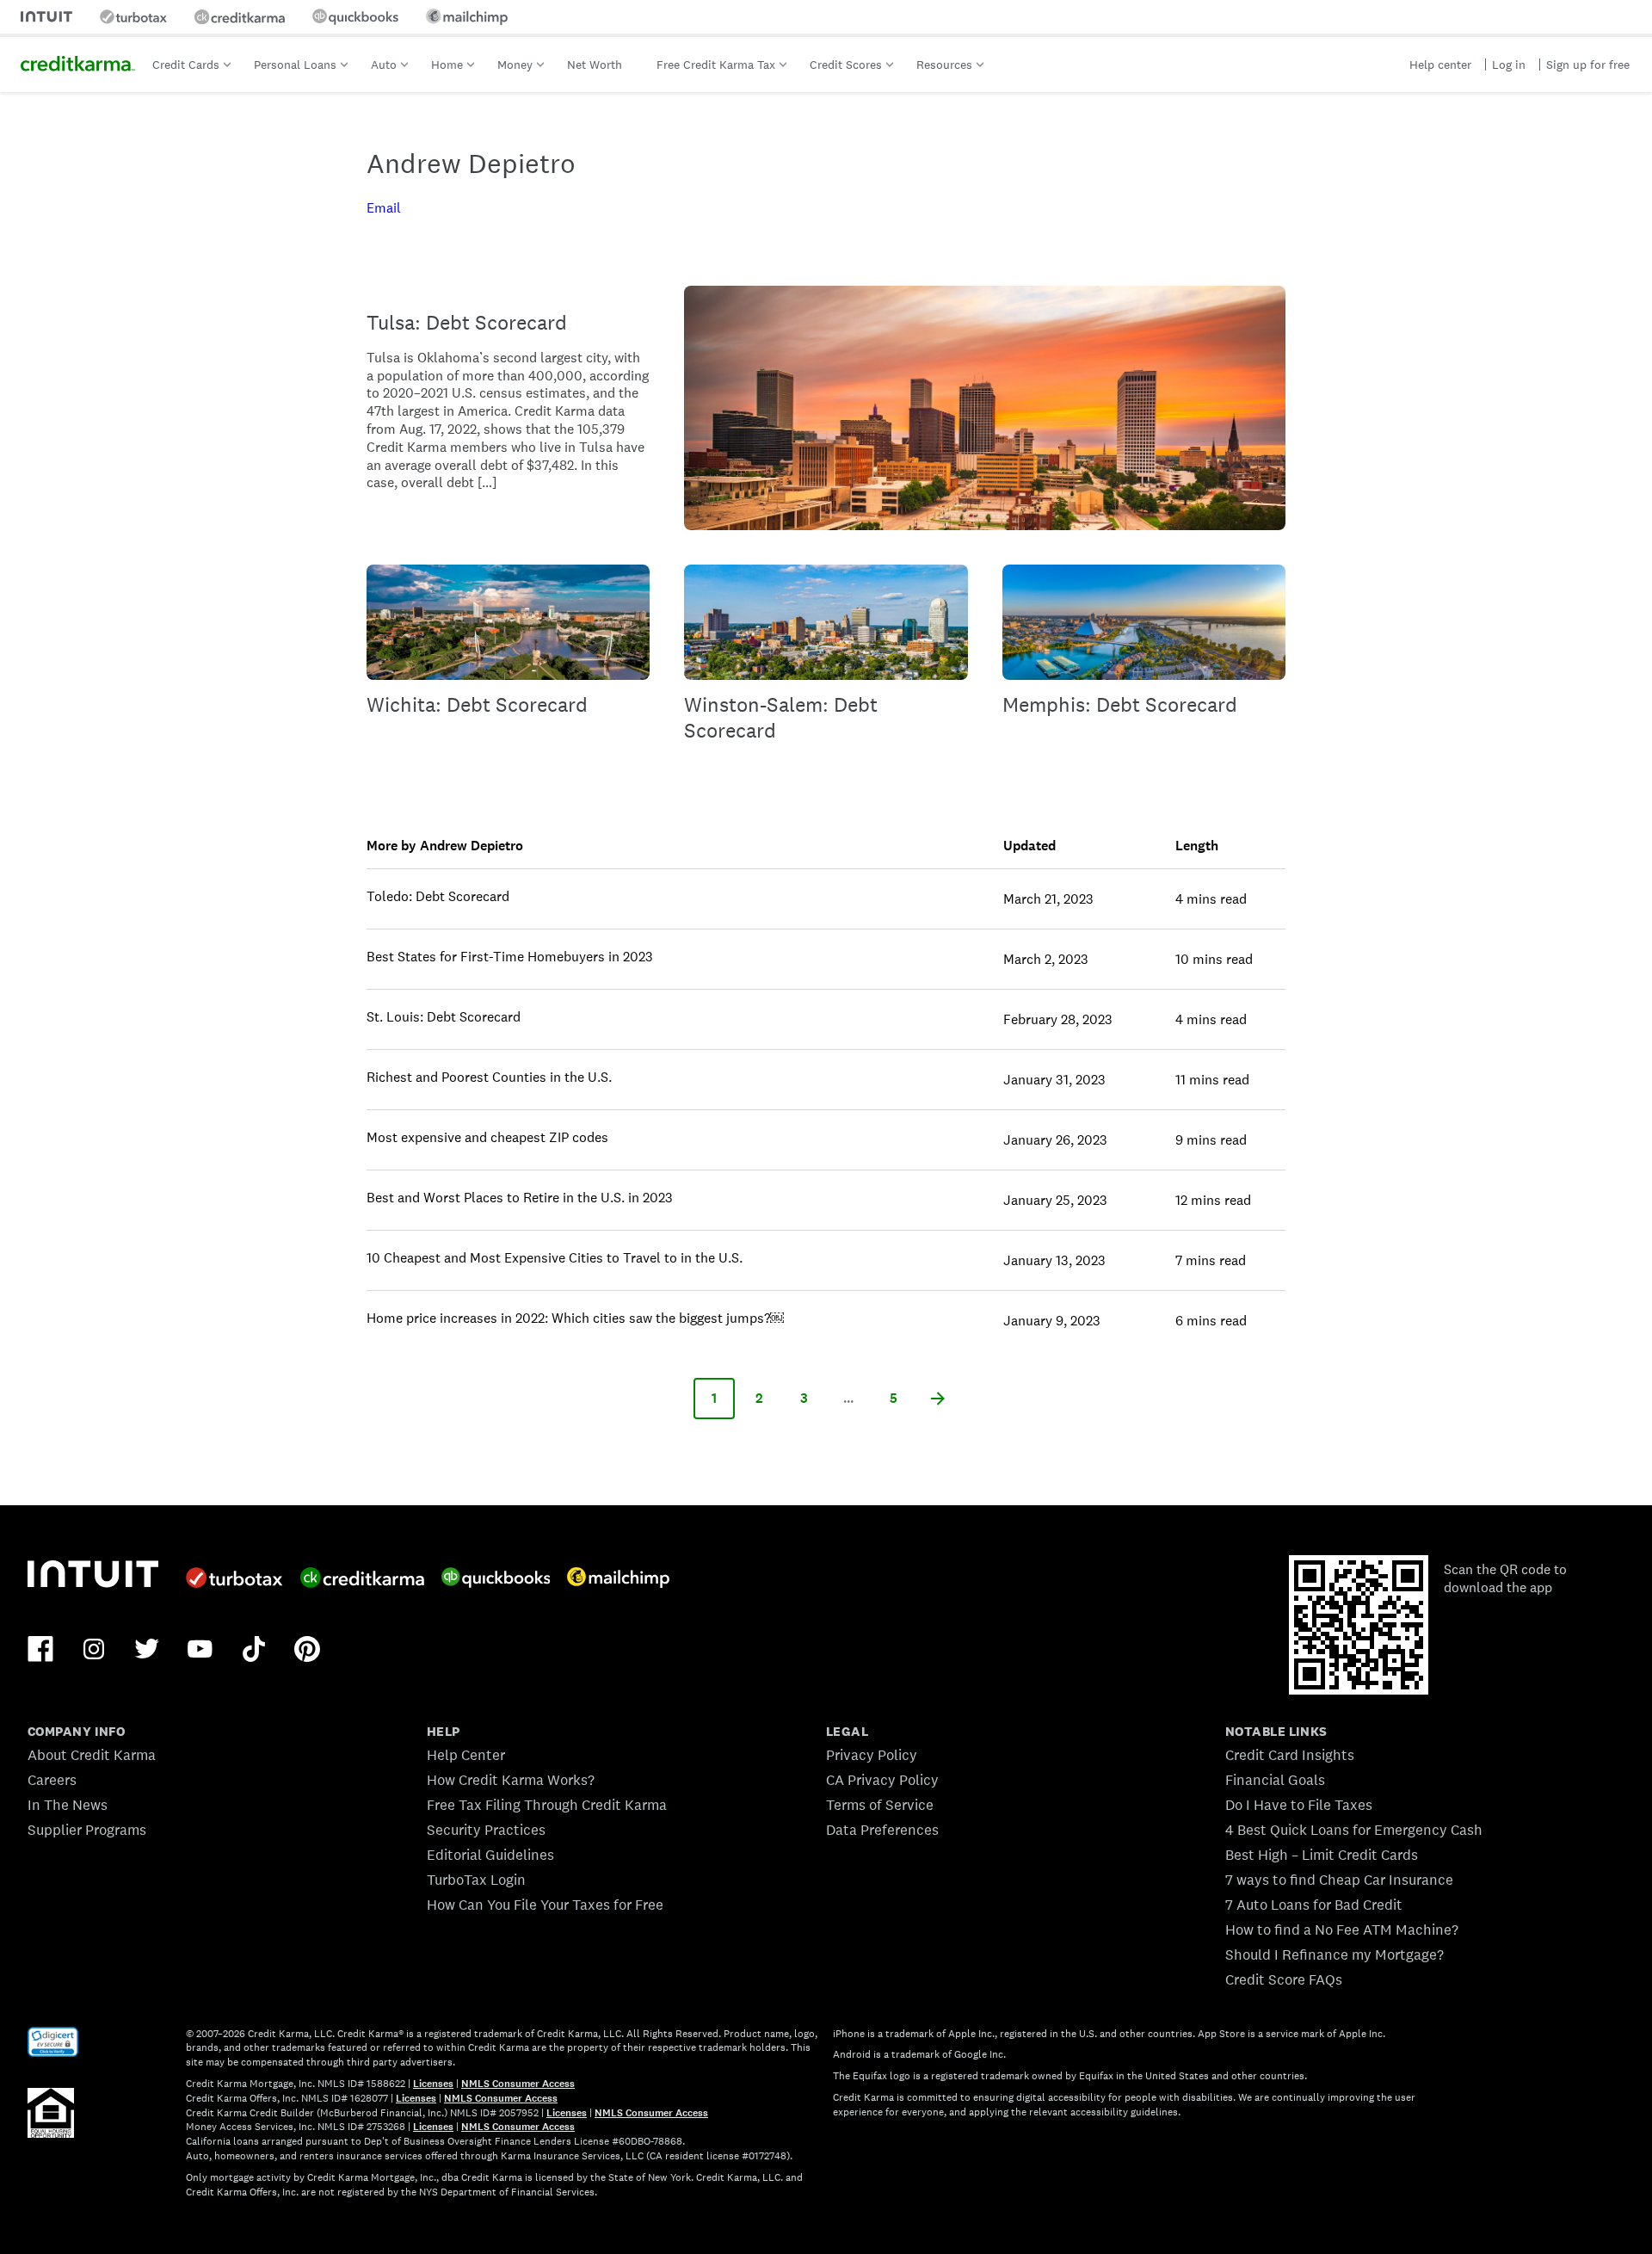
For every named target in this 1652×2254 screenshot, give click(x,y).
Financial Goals (1275, 1780)
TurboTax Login (476, 1880)
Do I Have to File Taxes (1299, 1805)
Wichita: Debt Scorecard (477, 704)
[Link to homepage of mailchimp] (467, 17)
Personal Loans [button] (295, 65)
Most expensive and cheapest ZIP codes (487, 1137)
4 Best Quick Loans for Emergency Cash (1354, 1830)
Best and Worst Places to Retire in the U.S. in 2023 (520, 1198)
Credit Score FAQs (1284, 1979)
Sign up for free (1588, 65)
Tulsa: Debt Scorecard (467, 322)
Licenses (433, 2084)
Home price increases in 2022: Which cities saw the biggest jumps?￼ (575, 1318)
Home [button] (447, 65)
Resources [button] (944, 65)
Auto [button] (384, 65)
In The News (68, 1805)
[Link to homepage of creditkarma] (240, 17)
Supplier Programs (87, 1830)
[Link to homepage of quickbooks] (355, 17)
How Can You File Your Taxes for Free (545, 1905)
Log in (1509, 65)
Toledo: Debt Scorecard (438, 896)
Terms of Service (880, 1805)
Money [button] (515, 65)
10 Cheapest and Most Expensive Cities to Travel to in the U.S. (555, 1258)
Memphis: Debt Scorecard (1120, 704)
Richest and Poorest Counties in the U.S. (489, 1077)
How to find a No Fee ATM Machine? (1342, 1930)
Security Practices (486, 1830)
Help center (1440, 65)
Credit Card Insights (1290, 1755)
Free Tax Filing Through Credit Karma (547, 1805)
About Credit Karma (92, 1755)
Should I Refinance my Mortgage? (1335, 1954)
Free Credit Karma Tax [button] (716, 65)
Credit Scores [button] (846, 65)
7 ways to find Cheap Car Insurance (1339, 1880)
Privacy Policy (872, 1755)
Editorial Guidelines (490, 1855)
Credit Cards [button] (186, 65)
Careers (52, 1780)
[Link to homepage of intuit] (46, 17)
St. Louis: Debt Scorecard (444, 1017)
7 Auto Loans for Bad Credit (1314, 1905)
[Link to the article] (985, 408)
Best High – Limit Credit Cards (1322, 1855)
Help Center (466, 1755)
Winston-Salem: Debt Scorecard (781, 717)
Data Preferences (882, 1830)
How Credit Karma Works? (511, 1780)
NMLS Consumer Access (518, 2084)
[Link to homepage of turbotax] (133, 17)
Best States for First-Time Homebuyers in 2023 (510, 957)
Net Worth (595, 65)
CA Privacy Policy (882, 1780)
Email (384, 208)
